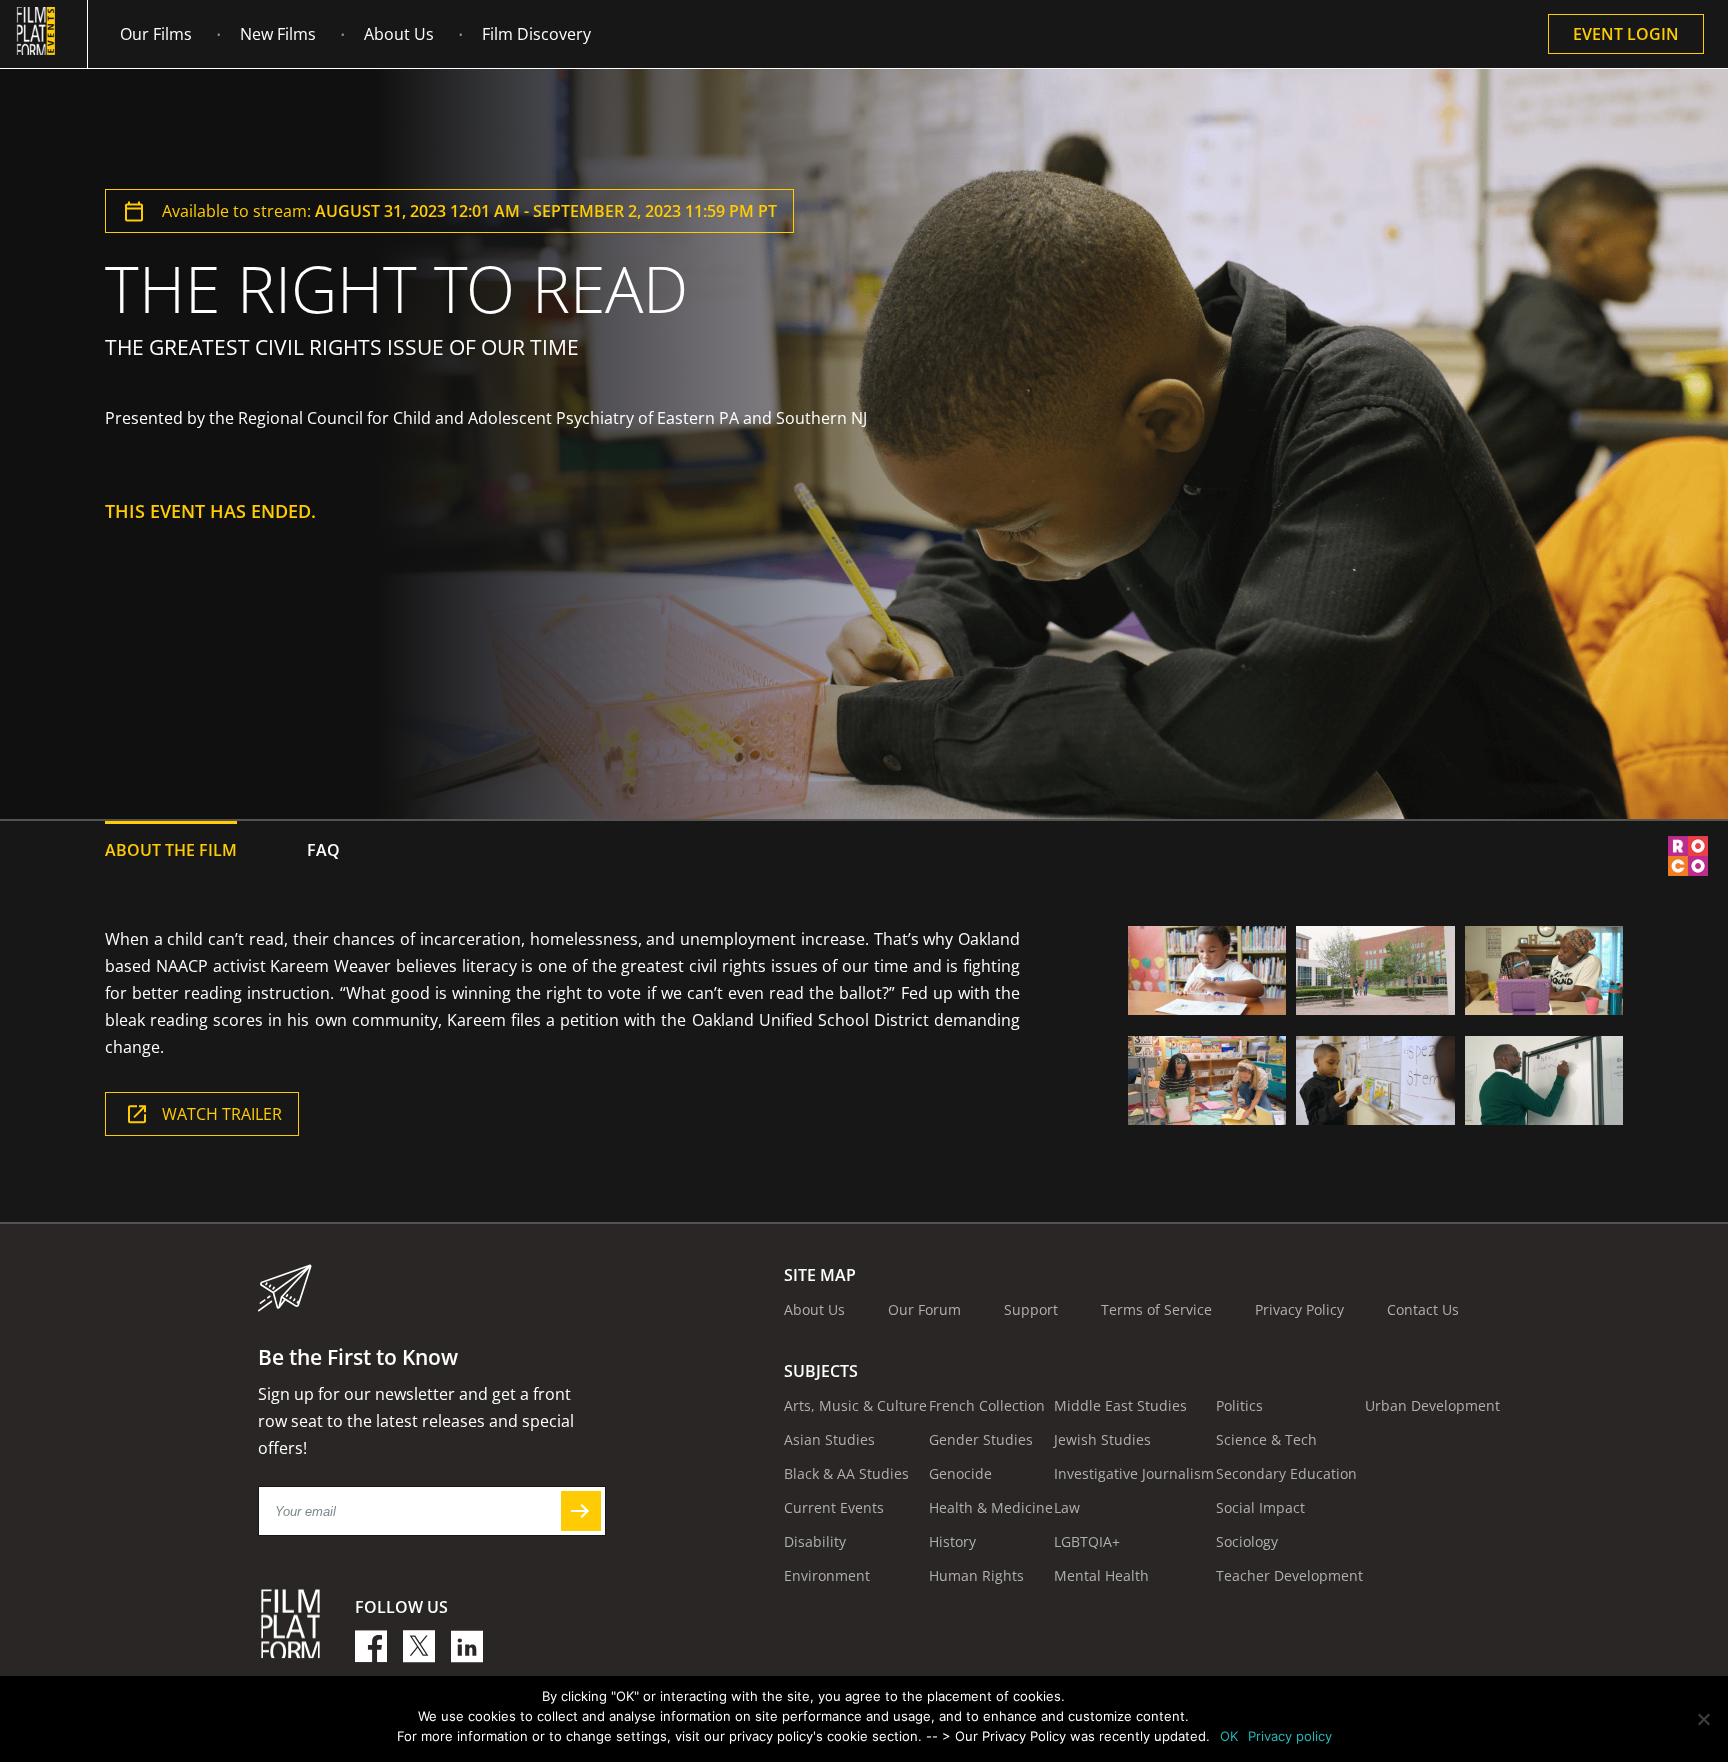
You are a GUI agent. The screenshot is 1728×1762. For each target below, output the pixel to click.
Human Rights (976, 1575)
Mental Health (1101, 1575)
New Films (278, 34)
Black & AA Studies (846, 1473)
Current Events (834, 1507)
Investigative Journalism (1134, 1473)
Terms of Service (1156, 1309)
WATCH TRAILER (222, 1114)
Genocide (960, 1473)
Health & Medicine (991, 1507)
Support (1031, 1309)
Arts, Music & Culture (855, 1405)
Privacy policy (1290, 1736)
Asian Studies (829, 1439)
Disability (815, 1541)
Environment (827, 1575)
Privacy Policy (1299, 1309)
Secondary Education (1286, 1473)
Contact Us (1423, 1309)
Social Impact (1260, 1507)
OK (1229, 1736)
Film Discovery (536, 34)
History (952, 1541)
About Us (399, 34)
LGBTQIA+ (1087, 1541)
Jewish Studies (1102, 1439)
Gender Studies (981, 1439)
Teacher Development (1289, 1575)
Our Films (156, 34)
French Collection (987, 1405)
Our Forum (924, 1309)
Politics (1239, 1405)
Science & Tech (1266, 1439)
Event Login (1626, 34)
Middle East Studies (1120, 1405)
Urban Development (1432, 1405)
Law (1067, 1507)
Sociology (1247, 1541)
